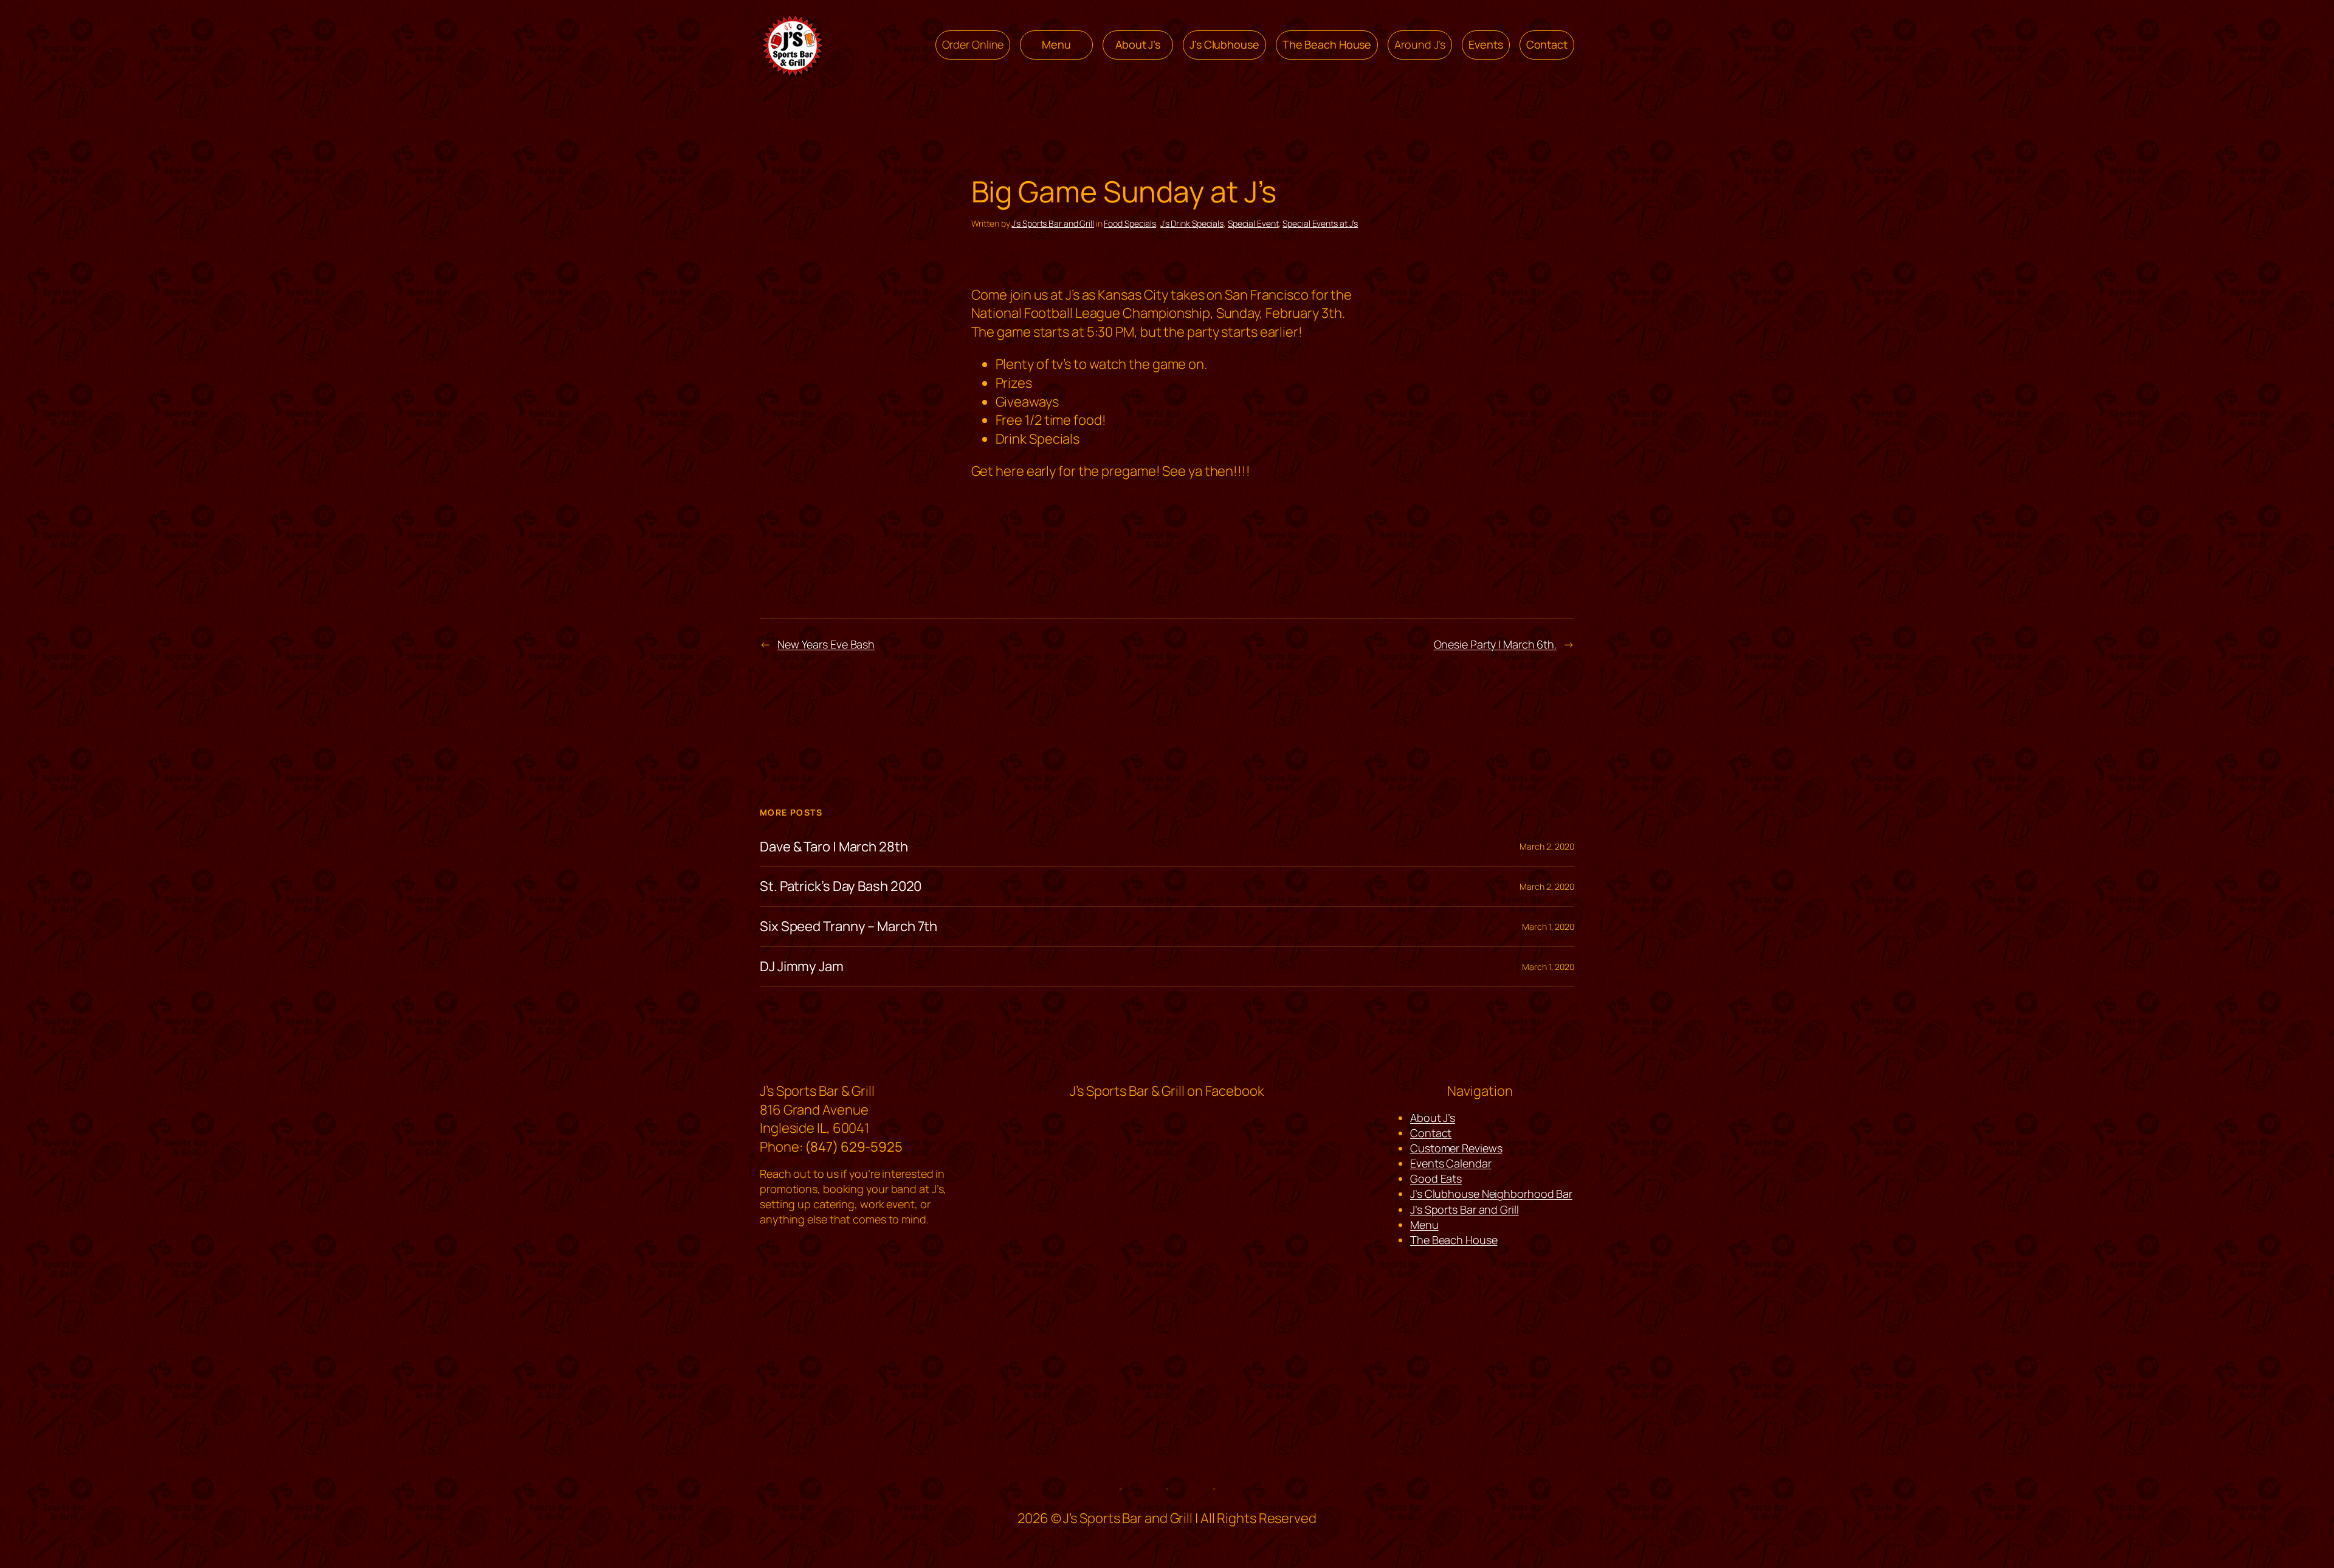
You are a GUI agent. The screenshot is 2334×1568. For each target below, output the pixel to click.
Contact (1431, 1133)
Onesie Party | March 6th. (1496, 644)
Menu (1424, 1225)
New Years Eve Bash (826, 644)
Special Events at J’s (1320, 223)
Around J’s (1420, 44)
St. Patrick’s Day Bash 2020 (841, 886)
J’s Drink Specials (1192, 223)
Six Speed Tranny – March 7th (849, 927)
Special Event (1253, 223)
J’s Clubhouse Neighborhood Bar (1491, 1194)
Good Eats (1436, 1178)
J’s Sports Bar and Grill (1053, 223)
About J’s (1433, 1118)
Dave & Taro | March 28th (834, 847)
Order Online (973, 44)
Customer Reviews (1456, 1148)
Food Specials (1130, 223)
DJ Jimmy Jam (802, 967)
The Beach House (1454, 1240)
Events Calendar (1451, 1163)
